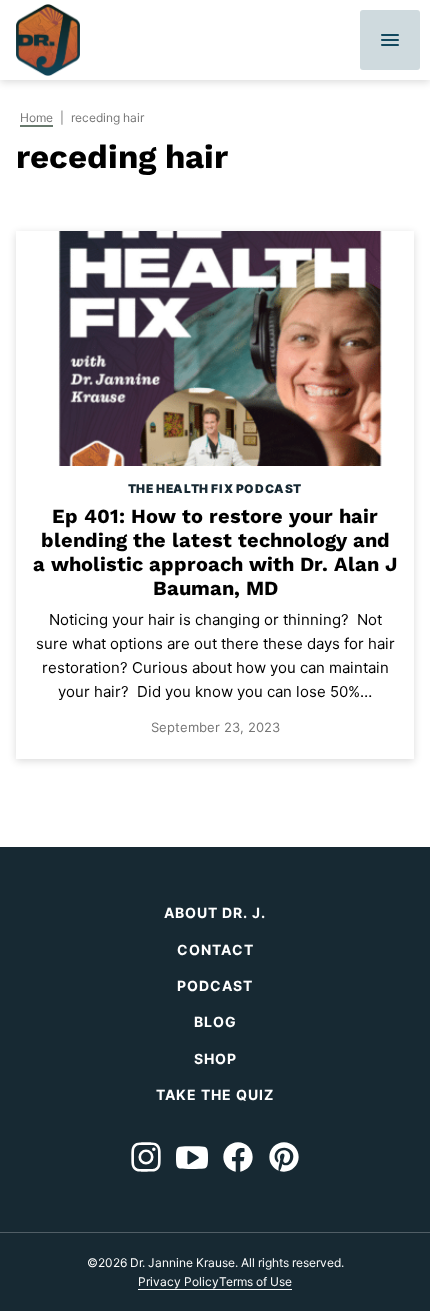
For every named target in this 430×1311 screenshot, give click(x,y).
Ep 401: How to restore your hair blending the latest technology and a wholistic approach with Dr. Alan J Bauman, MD (215, 552)
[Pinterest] (284, 1157)
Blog (215, 1021)
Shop (215, 1058)
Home (36, 117)
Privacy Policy (178, 1281)
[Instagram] (146, 1157)
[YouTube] (192, 1157)
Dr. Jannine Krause (48, 40)
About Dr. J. (215, 912)
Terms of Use (255, 1281)
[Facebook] (238, 1157)
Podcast (215, 985)
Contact (215, 949)
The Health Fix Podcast (215, 488)
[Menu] (390, 40)
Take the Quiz (215, 1094)
